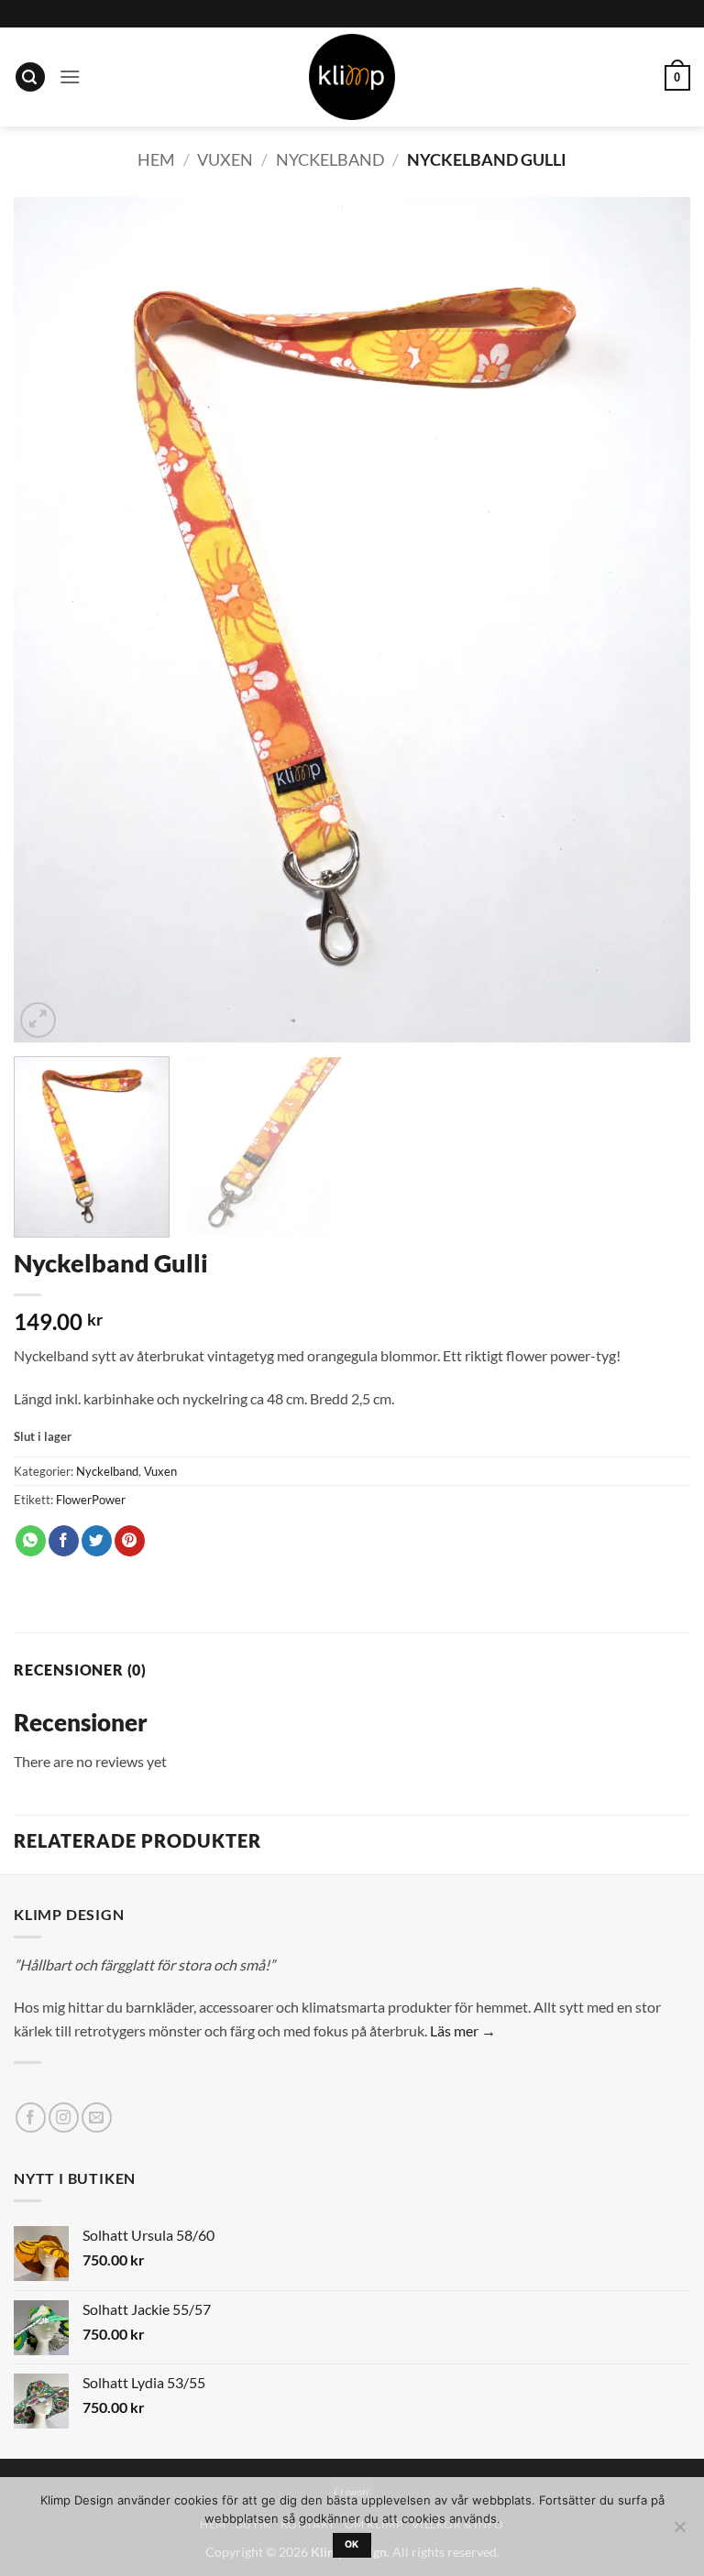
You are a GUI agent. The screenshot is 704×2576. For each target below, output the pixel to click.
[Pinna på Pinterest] (130, 1541)
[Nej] (679, 2532)
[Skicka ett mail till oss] (97, 2118)
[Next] (654, 620)
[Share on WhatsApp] (31, 1541)
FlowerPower (91, 1500)
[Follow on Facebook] (31, 2118)
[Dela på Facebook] (64, 1541)
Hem (156, 159)
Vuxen (225, 159)
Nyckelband (330, 159)
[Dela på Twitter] (97, 1541)
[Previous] (50, 620)
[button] (30, 77)
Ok (352, 2544)
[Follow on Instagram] (64, 2118)
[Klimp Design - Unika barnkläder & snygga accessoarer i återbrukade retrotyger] (352, 77)
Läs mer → (463, 2030)
